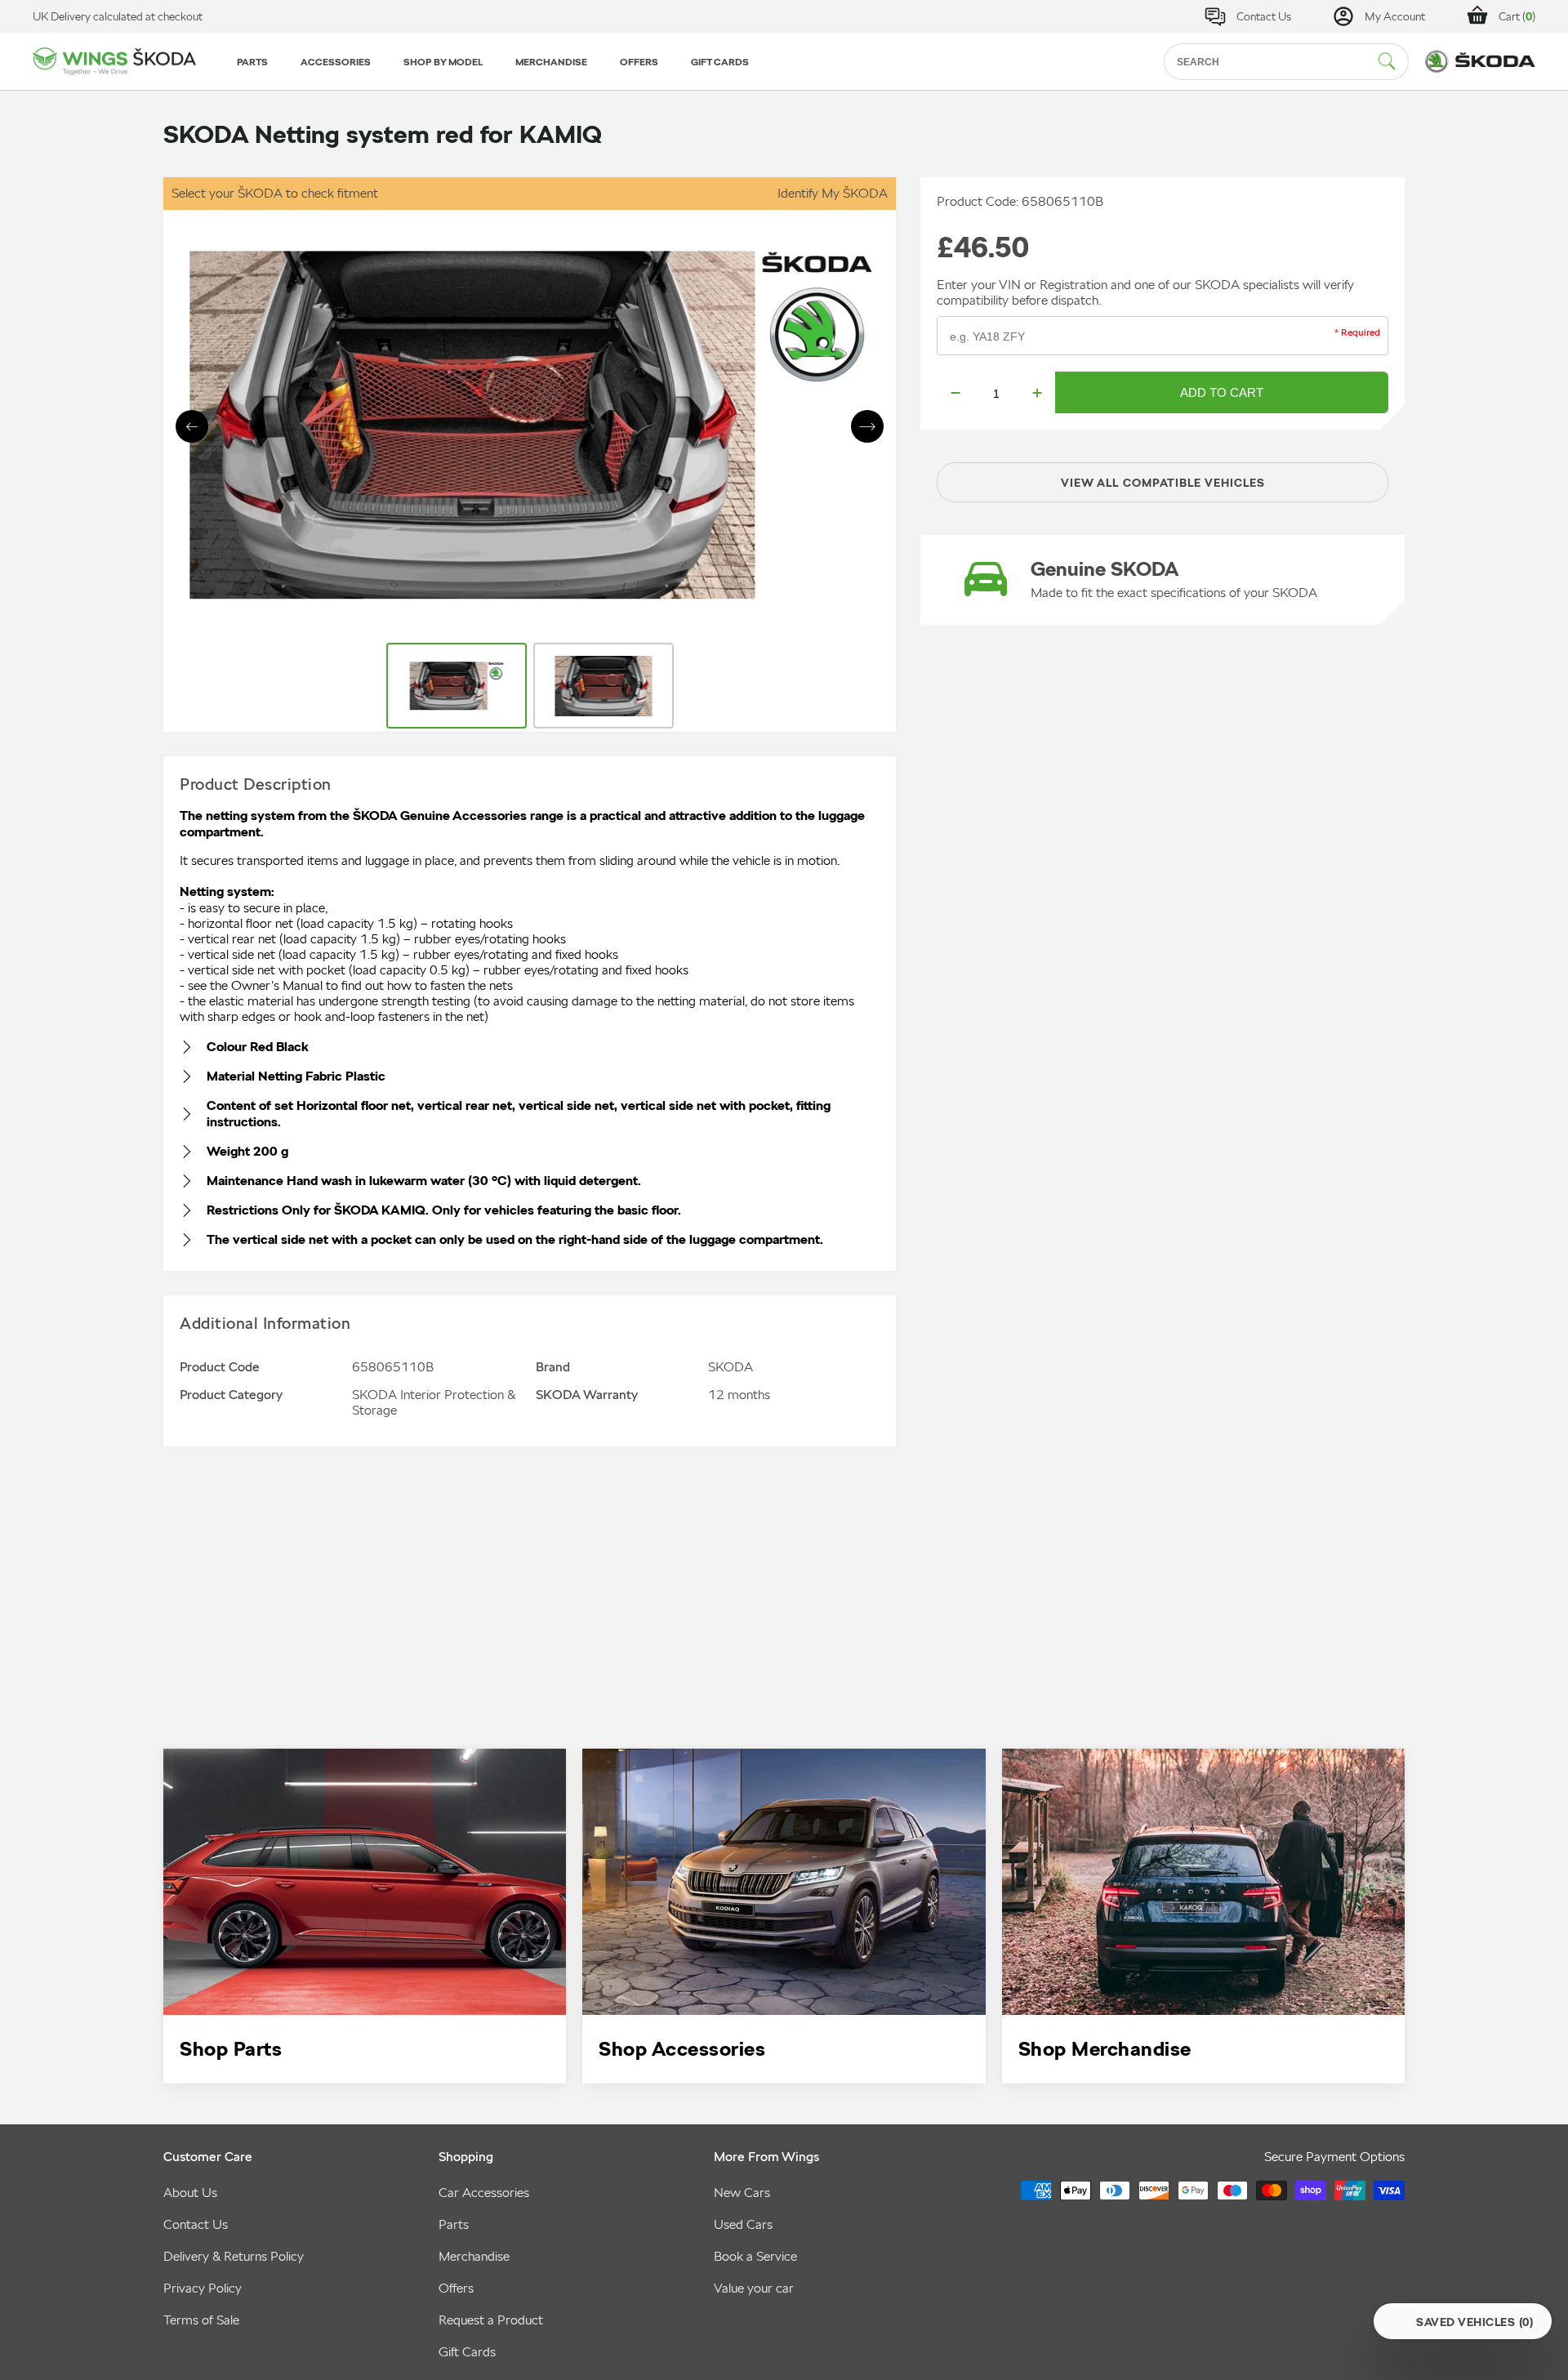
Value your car (754, 2288)
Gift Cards (467, 2352)
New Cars (742, 2193)
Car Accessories (484, 2193)
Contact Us (196, 2224)
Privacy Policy (203, 2288)
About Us (190, 2193)
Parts (454, 2224)
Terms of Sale (201, 2320)
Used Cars (743, 2224)
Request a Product (491, 2320)
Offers (456, 2288)
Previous (192, 426)
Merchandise (474, 2256)
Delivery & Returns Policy (234, 2256)
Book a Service (755, 2256)
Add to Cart (1222, 392)
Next (867, 426)
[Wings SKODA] (114, 62)
